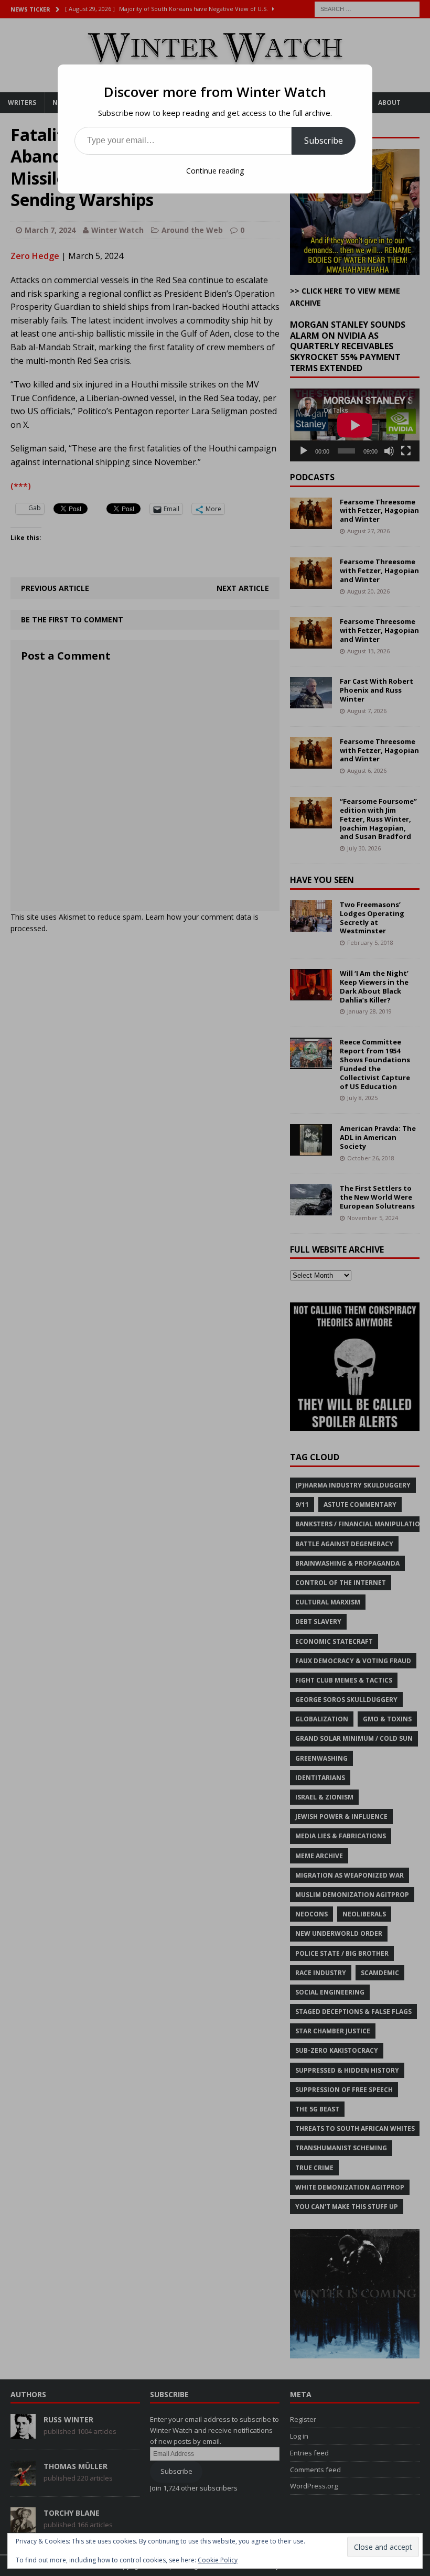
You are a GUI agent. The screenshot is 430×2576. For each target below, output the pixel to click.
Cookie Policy (218, 2560)
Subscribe (324, 141)
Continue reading (215, 171)
